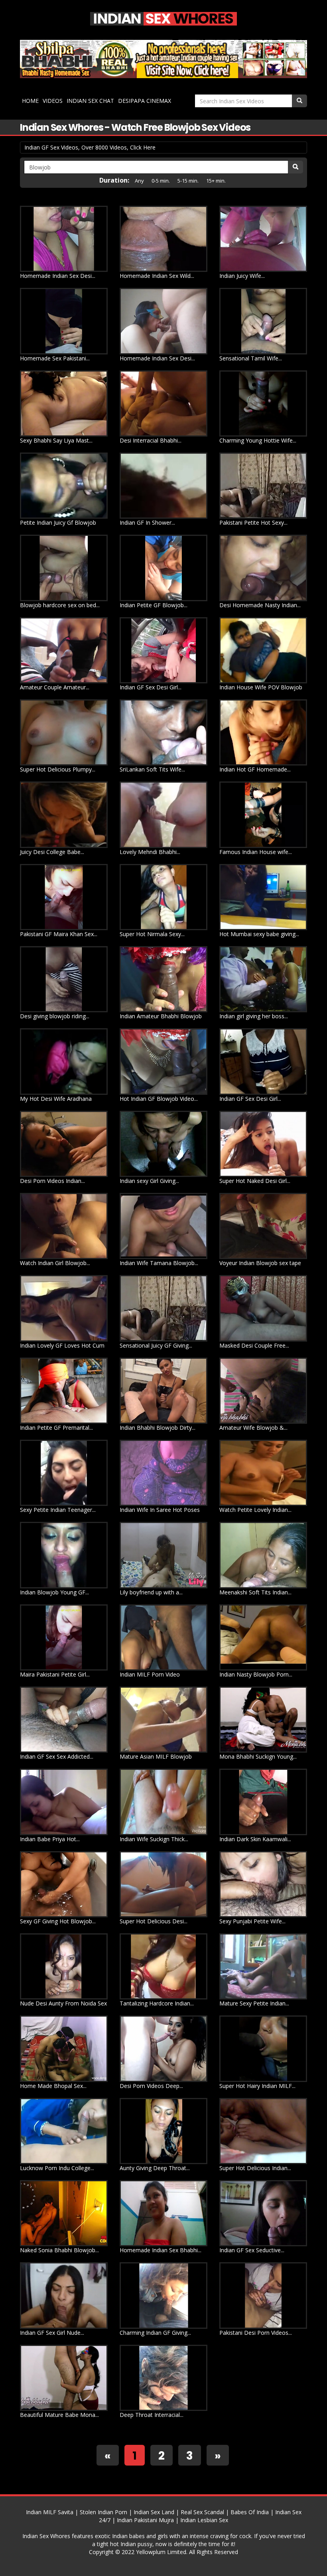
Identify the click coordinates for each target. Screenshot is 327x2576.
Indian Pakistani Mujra (145, 2520)
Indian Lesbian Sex (204, 2520)
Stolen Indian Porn (103, 2512)
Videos (53, 101)
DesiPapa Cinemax (145, 101)
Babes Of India (250, 2512)
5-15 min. (188, 181)
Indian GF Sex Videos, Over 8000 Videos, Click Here (90, 147)
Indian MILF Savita (50, 2512)
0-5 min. (161, 181)
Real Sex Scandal (202, 2512)
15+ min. (216, 181)
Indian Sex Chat (90, 101)
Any (139, 181)
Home (30, 101)
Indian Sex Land (154, 2512)
